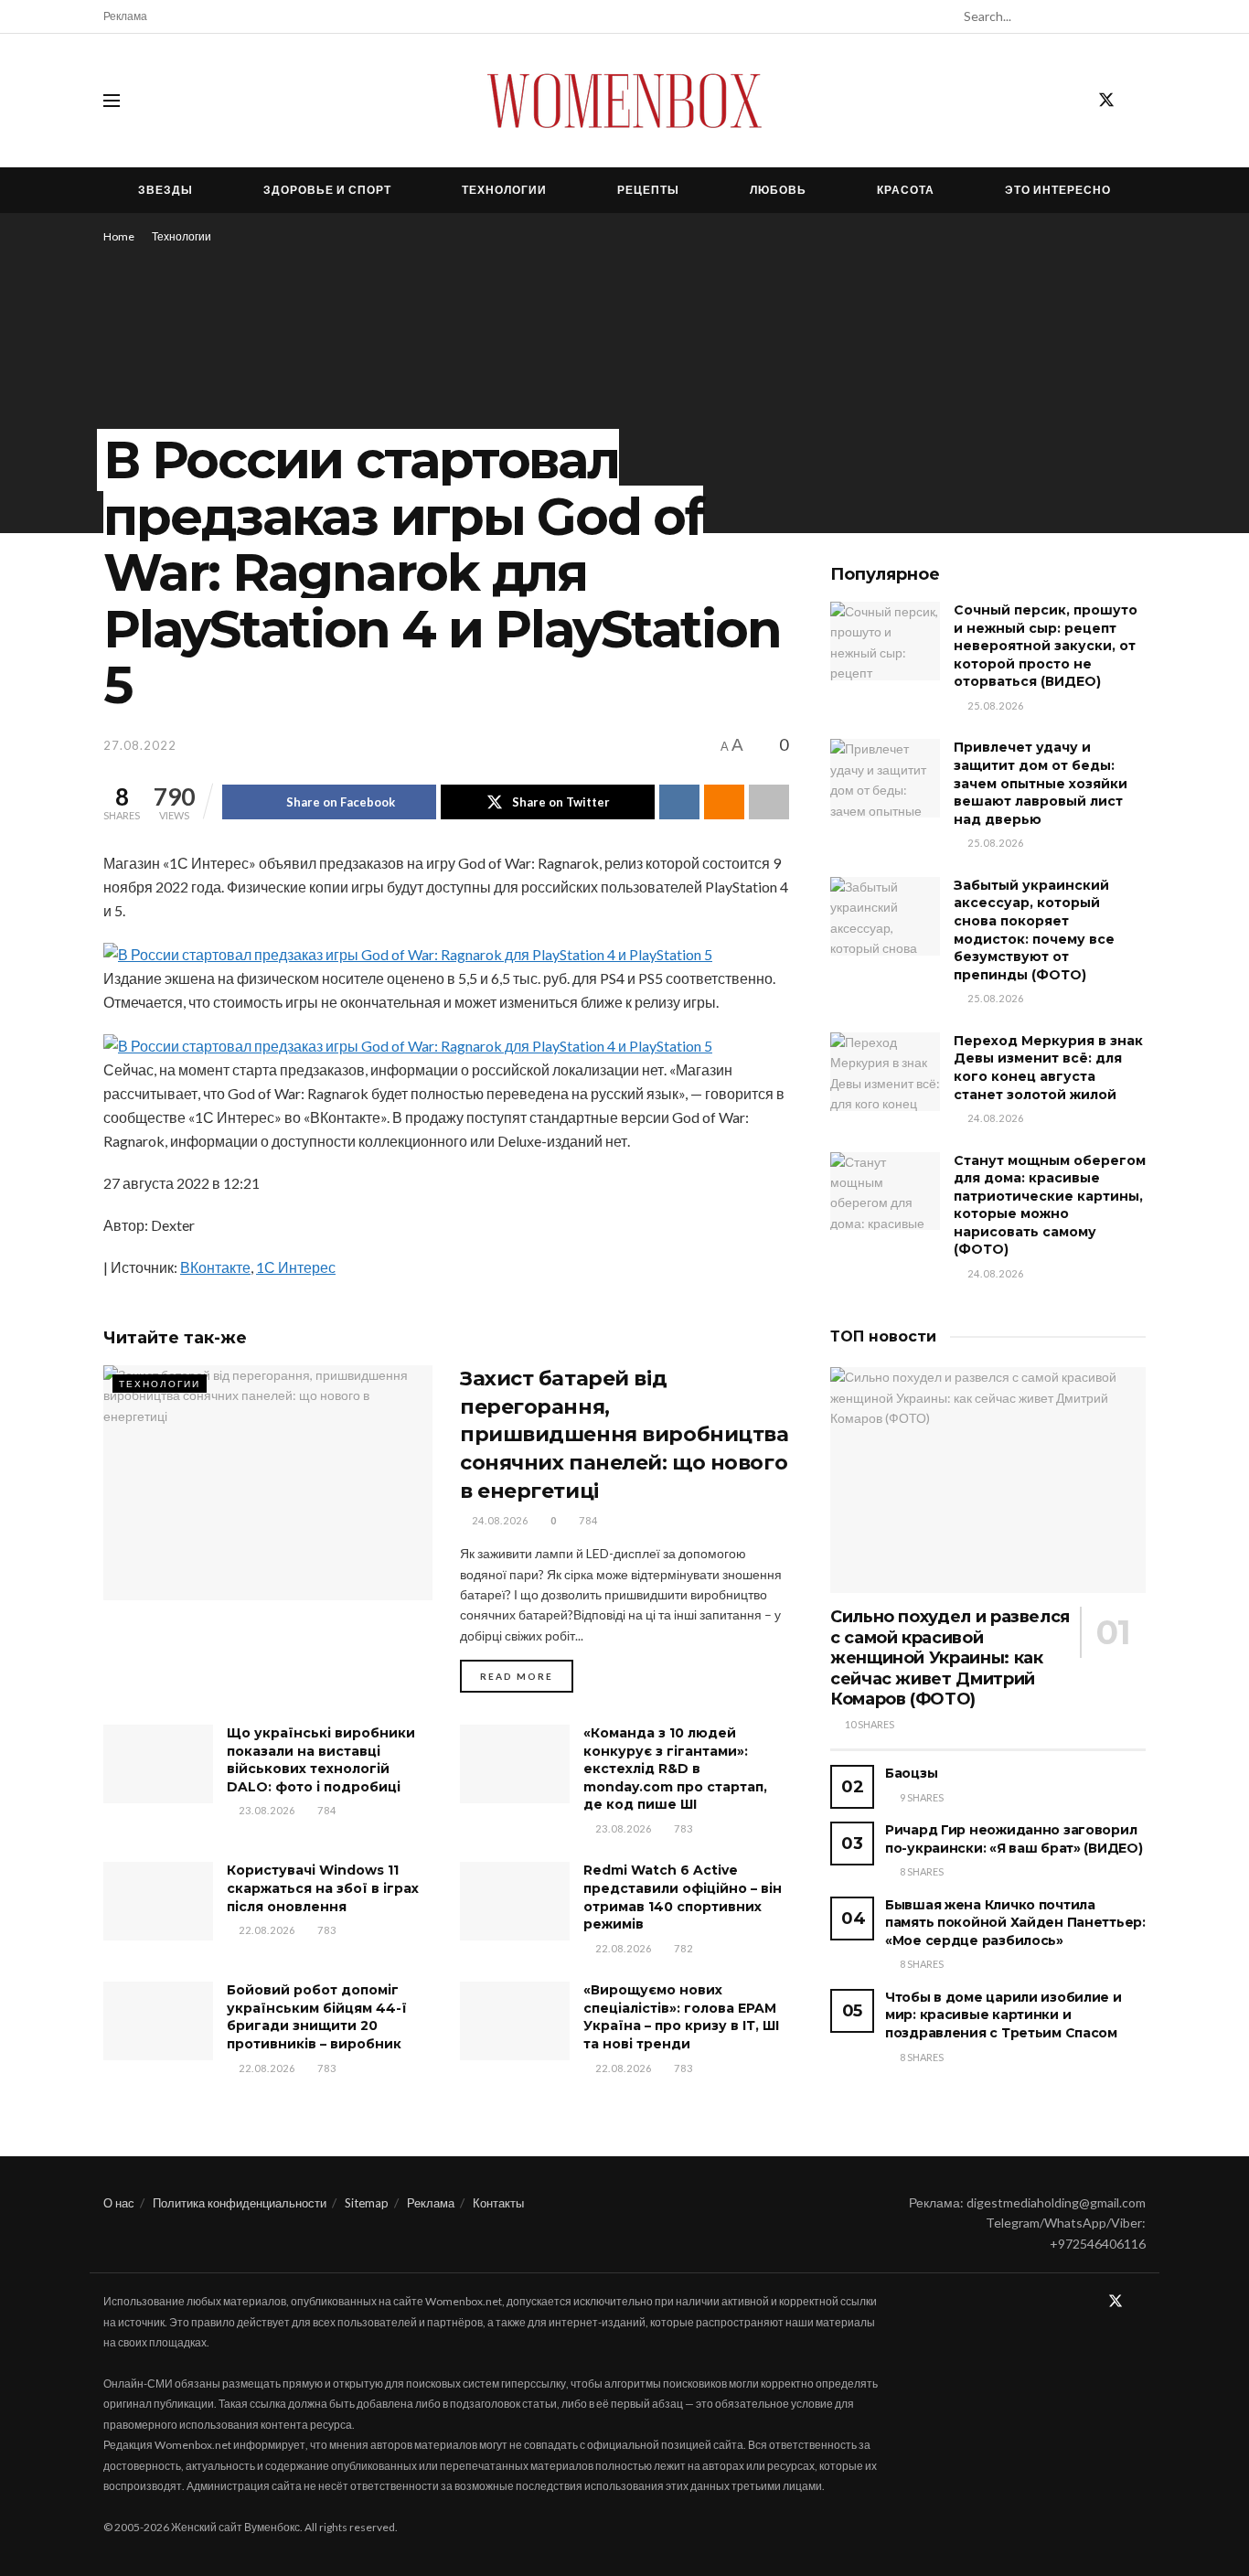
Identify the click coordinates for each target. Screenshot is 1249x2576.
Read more (527, 1676)
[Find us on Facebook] (1073, 101)
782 (682, 1948)
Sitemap (367, 2203)
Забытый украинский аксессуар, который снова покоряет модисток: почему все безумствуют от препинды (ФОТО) (1034, 930)
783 (682, 1828)
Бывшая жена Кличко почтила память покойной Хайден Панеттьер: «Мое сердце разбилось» (1015, 1923)
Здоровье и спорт (327, 190)
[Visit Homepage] (624, 101)
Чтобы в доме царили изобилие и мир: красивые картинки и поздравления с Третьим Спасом (1003, 2015)
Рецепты (648, 190)
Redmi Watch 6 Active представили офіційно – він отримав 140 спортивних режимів (683, 1897)
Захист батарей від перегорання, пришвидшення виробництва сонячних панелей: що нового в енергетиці (624, 1435)
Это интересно (1058, 190)
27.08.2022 (140, 745)
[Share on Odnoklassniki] (724, 802)
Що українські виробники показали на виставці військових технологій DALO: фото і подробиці (321, 1760)
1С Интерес (296, 1267)
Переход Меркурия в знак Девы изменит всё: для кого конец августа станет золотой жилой (1048, 1068)
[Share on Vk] (679, 802)
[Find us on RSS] (1139, 101)
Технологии (504, 190)
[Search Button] (1136, 16)
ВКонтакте (215, 1267)
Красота (906, 190)
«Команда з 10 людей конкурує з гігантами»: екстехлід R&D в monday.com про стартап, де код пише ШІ (675, 1769)
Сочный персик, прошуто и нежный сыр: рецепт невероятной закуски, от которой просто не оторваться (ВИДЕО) (1046, 646)
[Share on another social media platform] (769, 802)
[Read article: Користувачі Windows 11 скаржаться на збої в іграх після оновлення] (158, 1901)
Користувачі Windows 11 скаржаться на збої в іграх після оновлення (323, 1888)
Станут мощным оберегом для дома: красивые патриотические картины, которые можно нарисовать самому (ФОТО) (1050, 1205)
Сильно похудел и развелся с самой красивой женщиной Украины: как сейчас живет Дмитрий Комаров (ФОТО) (950, 1658)
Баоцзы (911, 1773)
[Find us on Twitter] (1106, 101)
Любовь (778, 190)
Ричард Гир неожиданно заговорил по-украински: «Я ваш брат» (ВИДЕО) (1014, 1839)
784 (587, 1520)
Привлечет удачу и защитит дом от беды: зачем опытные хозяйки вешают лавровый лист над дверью (1041, 783)
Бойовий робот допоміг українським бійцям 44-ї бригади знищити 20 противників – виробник (317, 2017)
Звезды (165, 190)
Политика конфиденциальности (240, 2203)
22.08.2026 (266, 1930)
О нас (119, 2203)
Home (119, 236)
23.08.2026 (266, 1810)
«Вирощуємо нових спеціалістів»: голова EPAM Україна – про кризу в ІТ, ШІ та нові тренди (681, 2017)
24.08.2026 (499, 1520)
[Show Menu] (112, 101)
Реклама (125, 16)
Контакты (498, 2203)
